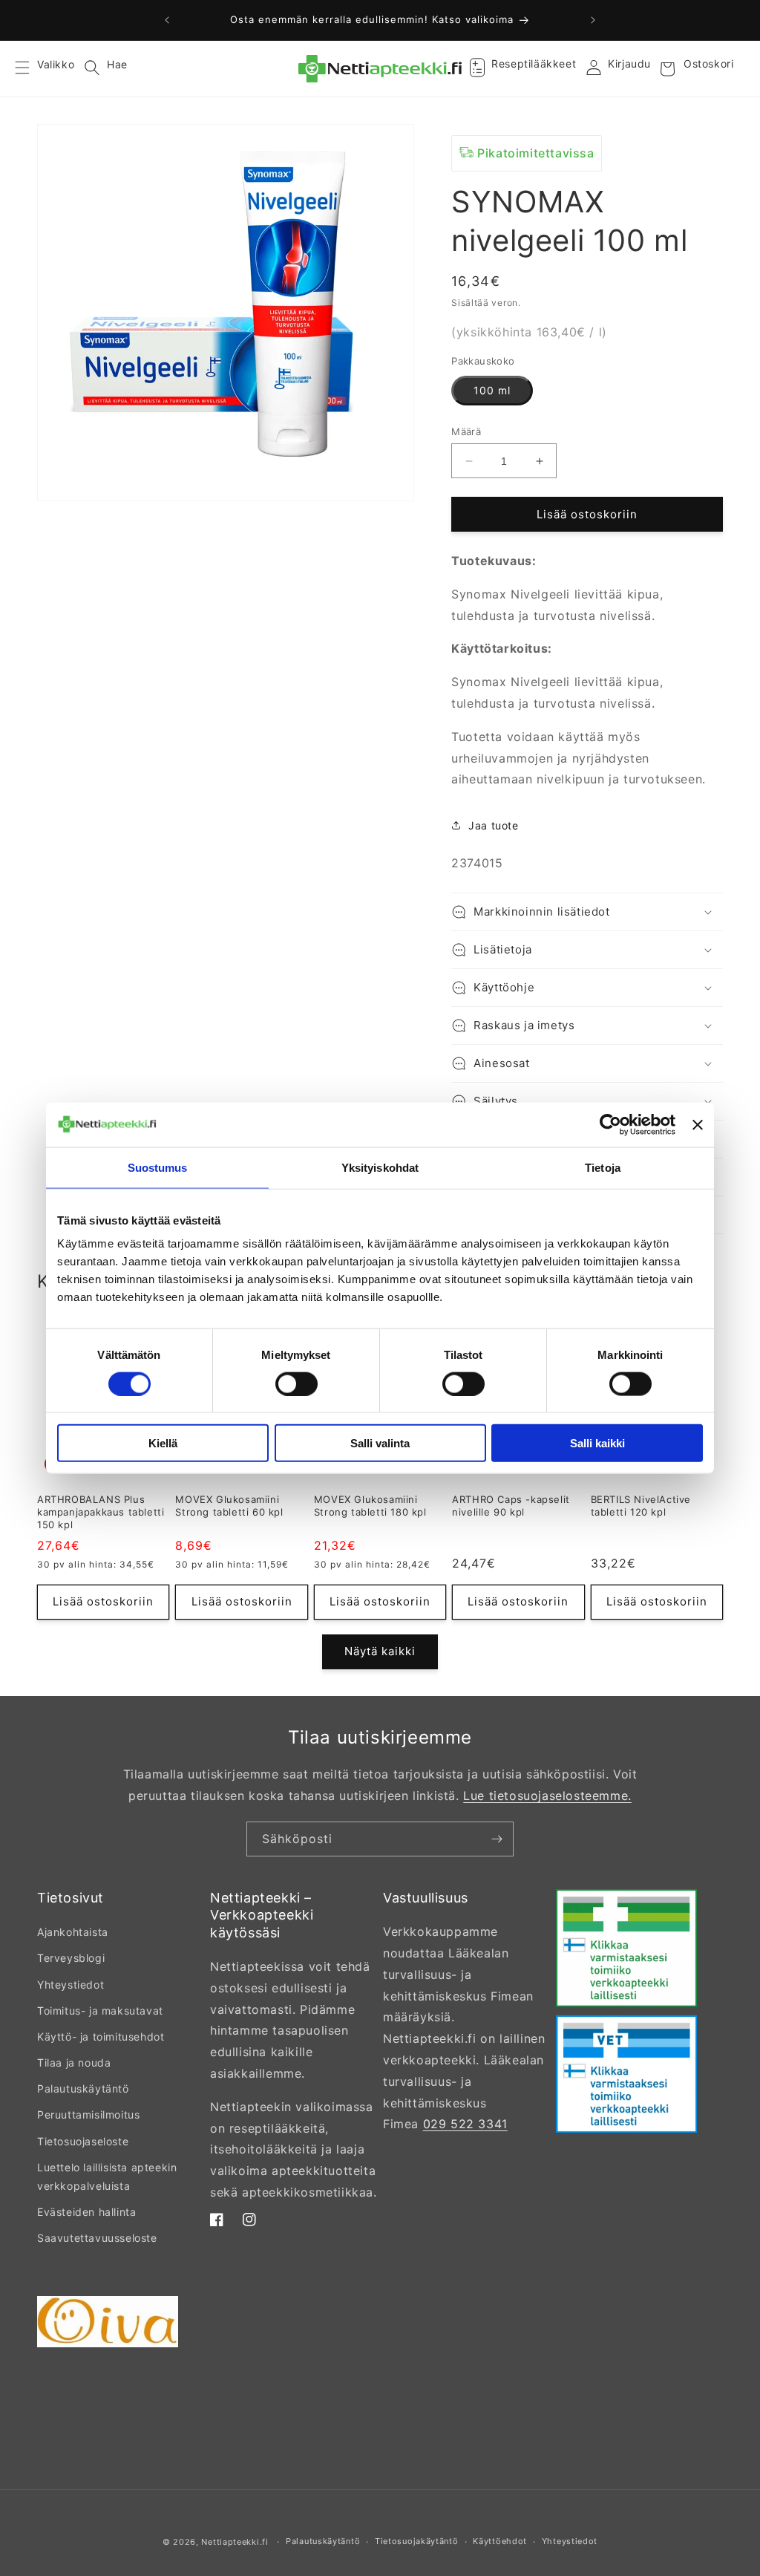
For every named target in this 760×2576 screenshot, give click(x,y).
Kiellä (163, 1443)
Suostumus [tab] (158, 1167)
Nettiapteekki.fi (235, 2542)
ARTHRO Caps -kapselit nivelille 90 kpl (511, 1506)
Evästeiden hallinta (86, 2212)
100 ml (492, 390)
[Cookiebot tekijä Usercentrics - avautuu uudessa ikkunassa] (610, 1124)
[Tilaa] (497, 1839)
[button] (31, 69)
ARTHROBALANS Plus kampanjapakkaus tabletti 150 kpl (101, 1512)
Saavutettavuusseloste (97, 2238)
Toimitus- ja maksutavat (100, 2011)
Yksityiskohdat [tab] (380, 1167)
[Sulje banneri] (698, 1124)
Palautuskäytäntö (83, 2088)
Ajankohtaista (73, 1932)
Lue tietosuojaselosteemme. (547, 1796)
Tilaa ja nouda (74, 2063)
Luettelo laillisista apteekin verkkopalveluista (107, 2176)
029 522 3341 (465, 2124)
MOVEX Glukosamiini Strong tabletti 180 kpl (370, 1506)
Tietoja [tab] (603, 1167)
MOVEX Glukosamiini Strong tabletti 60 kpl (229, 1506)
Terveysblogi (71, 1958)
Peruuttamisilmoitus (88, 2114)
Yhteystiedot (71, 1985)
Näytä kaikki (380, 1651)
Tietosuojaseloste (83, 2141)
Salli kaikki (597, 1443)
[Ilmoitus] (593, 20)
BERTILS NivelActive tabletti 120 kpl (641, 1506)
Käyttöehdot (500, 2541)
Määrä (466, 431)
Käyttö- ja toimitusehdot (101, 2037)
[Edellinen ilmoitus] (167, 20)
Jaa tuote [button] (493, 825)
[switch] (297, 1383)
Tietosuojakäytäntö (417, 2541)
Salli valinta (380, 1443)
